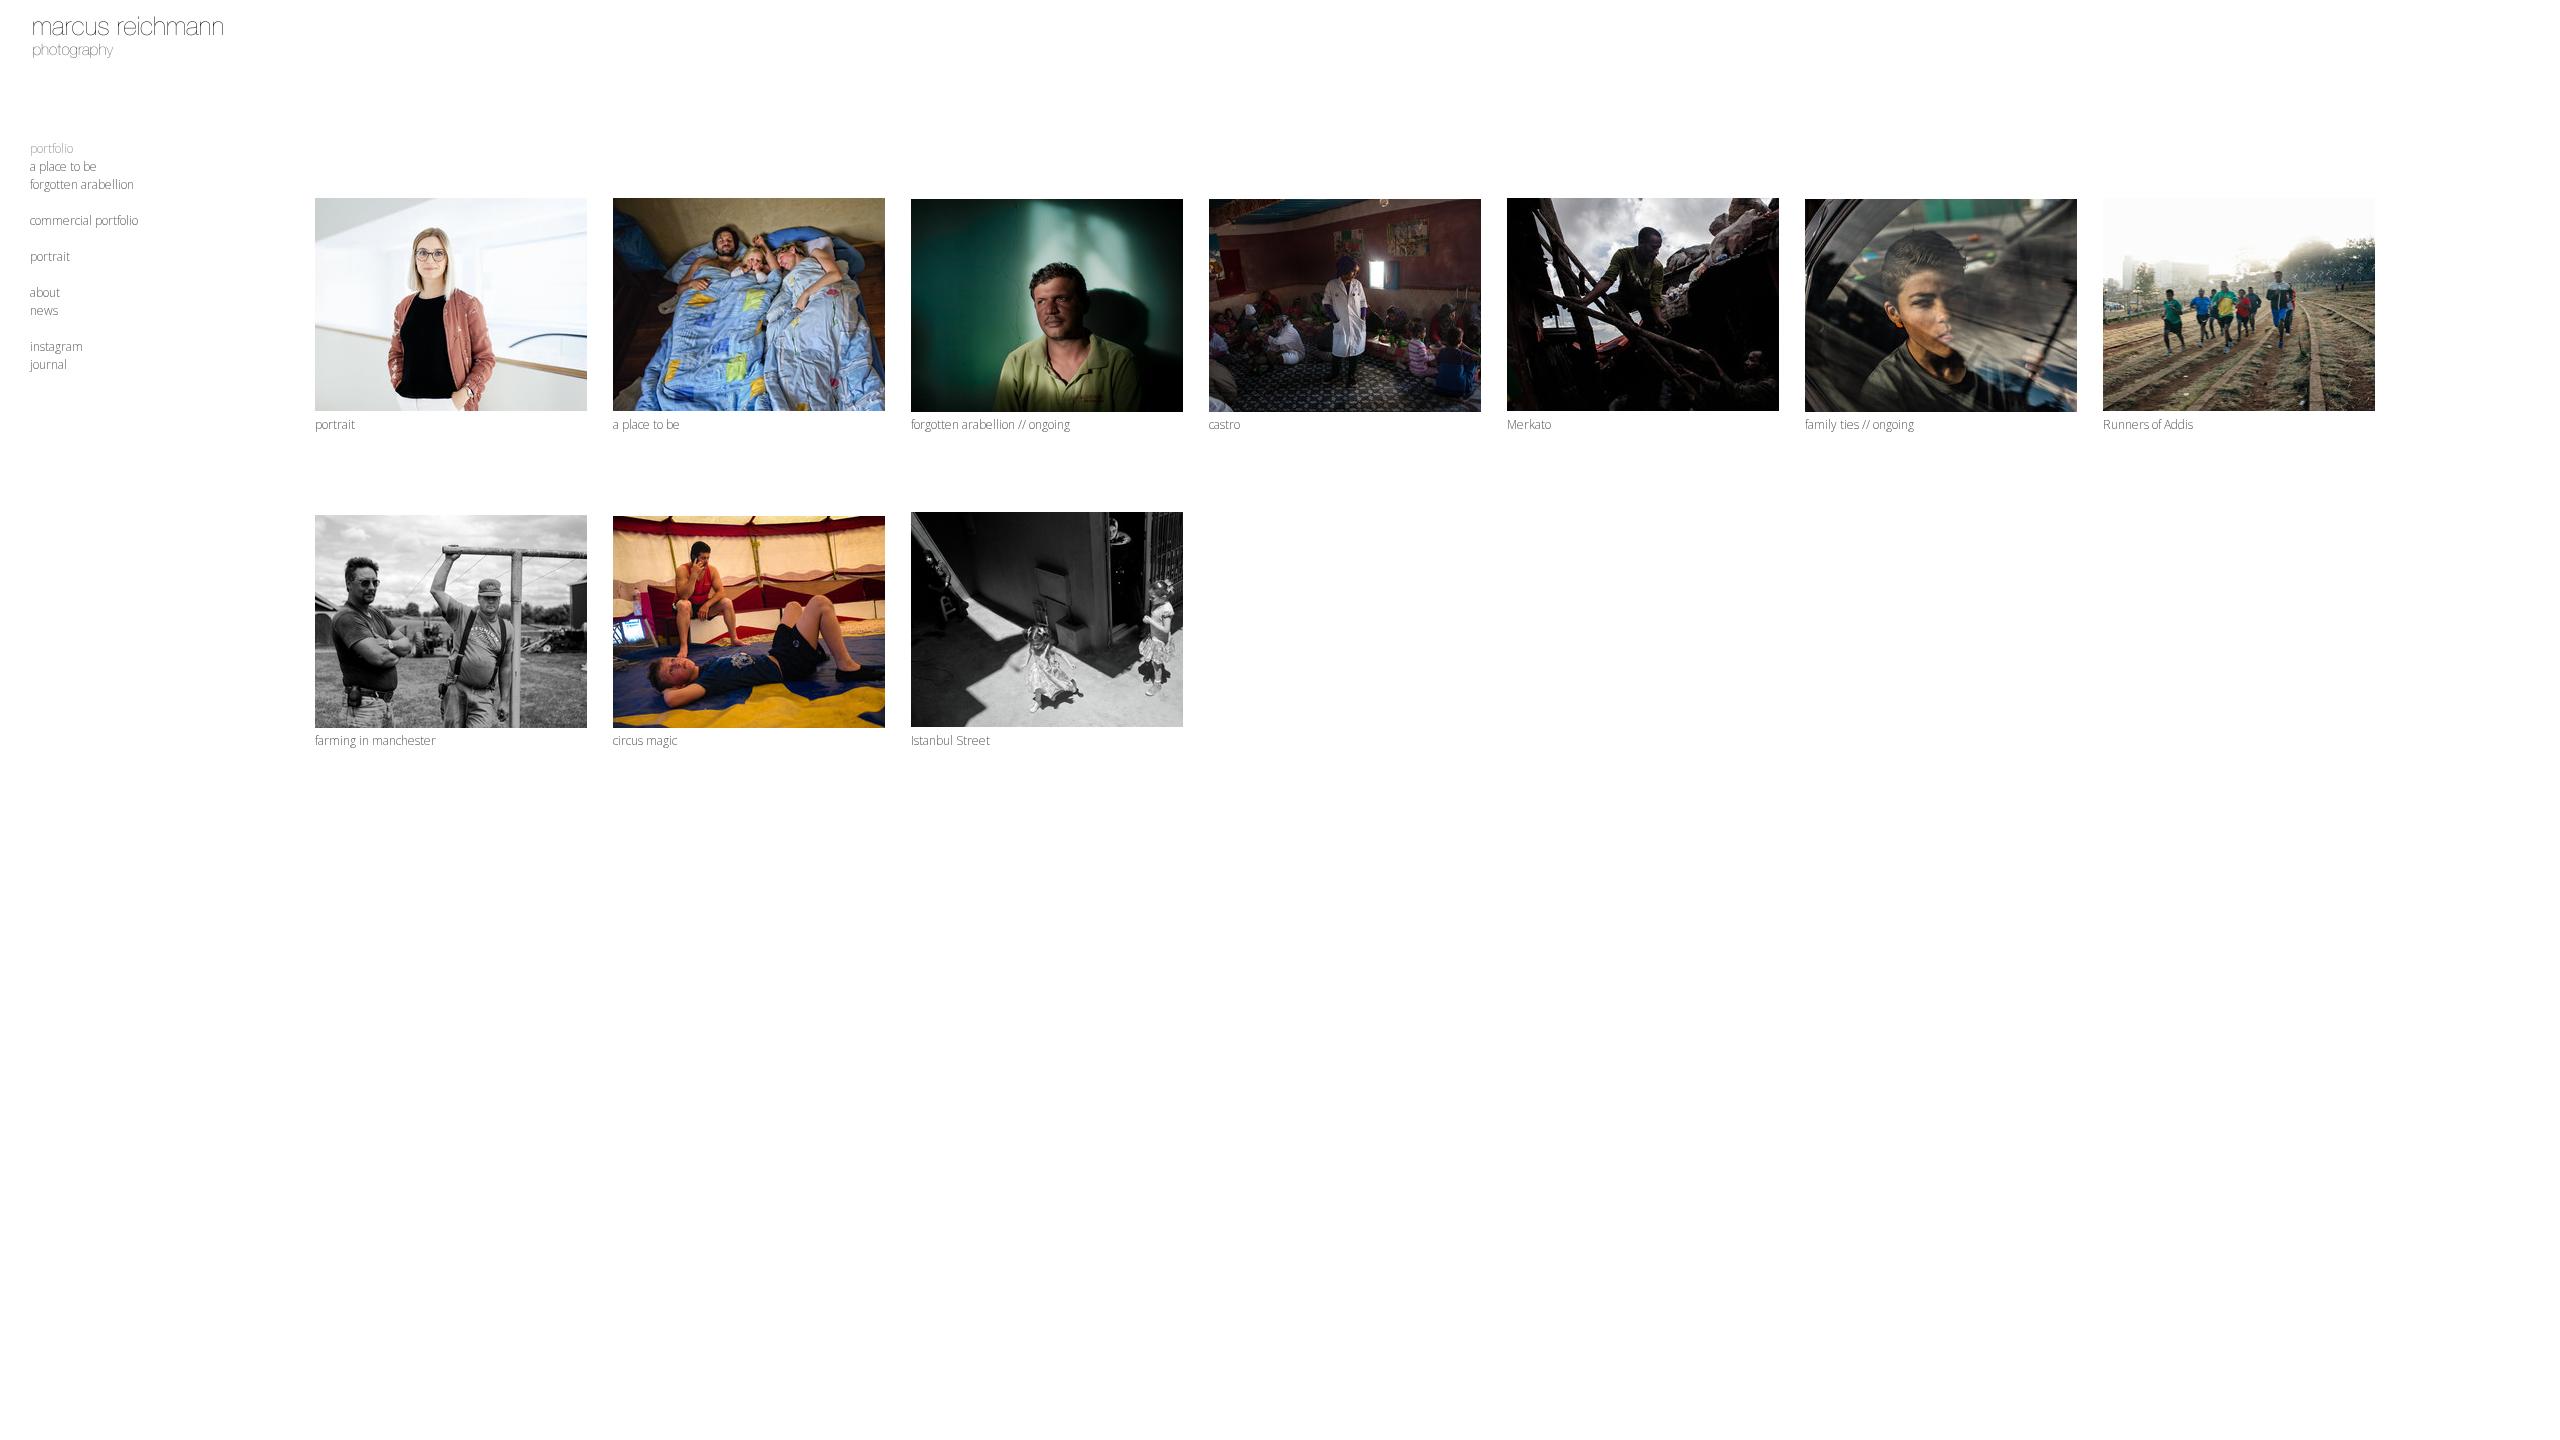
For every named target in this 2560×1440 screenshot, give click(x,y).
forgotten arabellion (82, 184)
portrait (50, 256)
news (44, 310)
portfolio (51, 148)
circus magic (645, 740)
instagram (56, 346)
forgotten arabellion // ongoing (990, 424)
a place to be (63, 166)
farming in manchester (375, 740)
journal (48, 364)
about (45, 292)
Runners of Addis (2148, 424)
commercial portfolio (84, 220)
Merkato (1529, 424)
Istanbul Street (950, 740)
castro (1224, 424)
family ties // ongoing (1859, 424)
